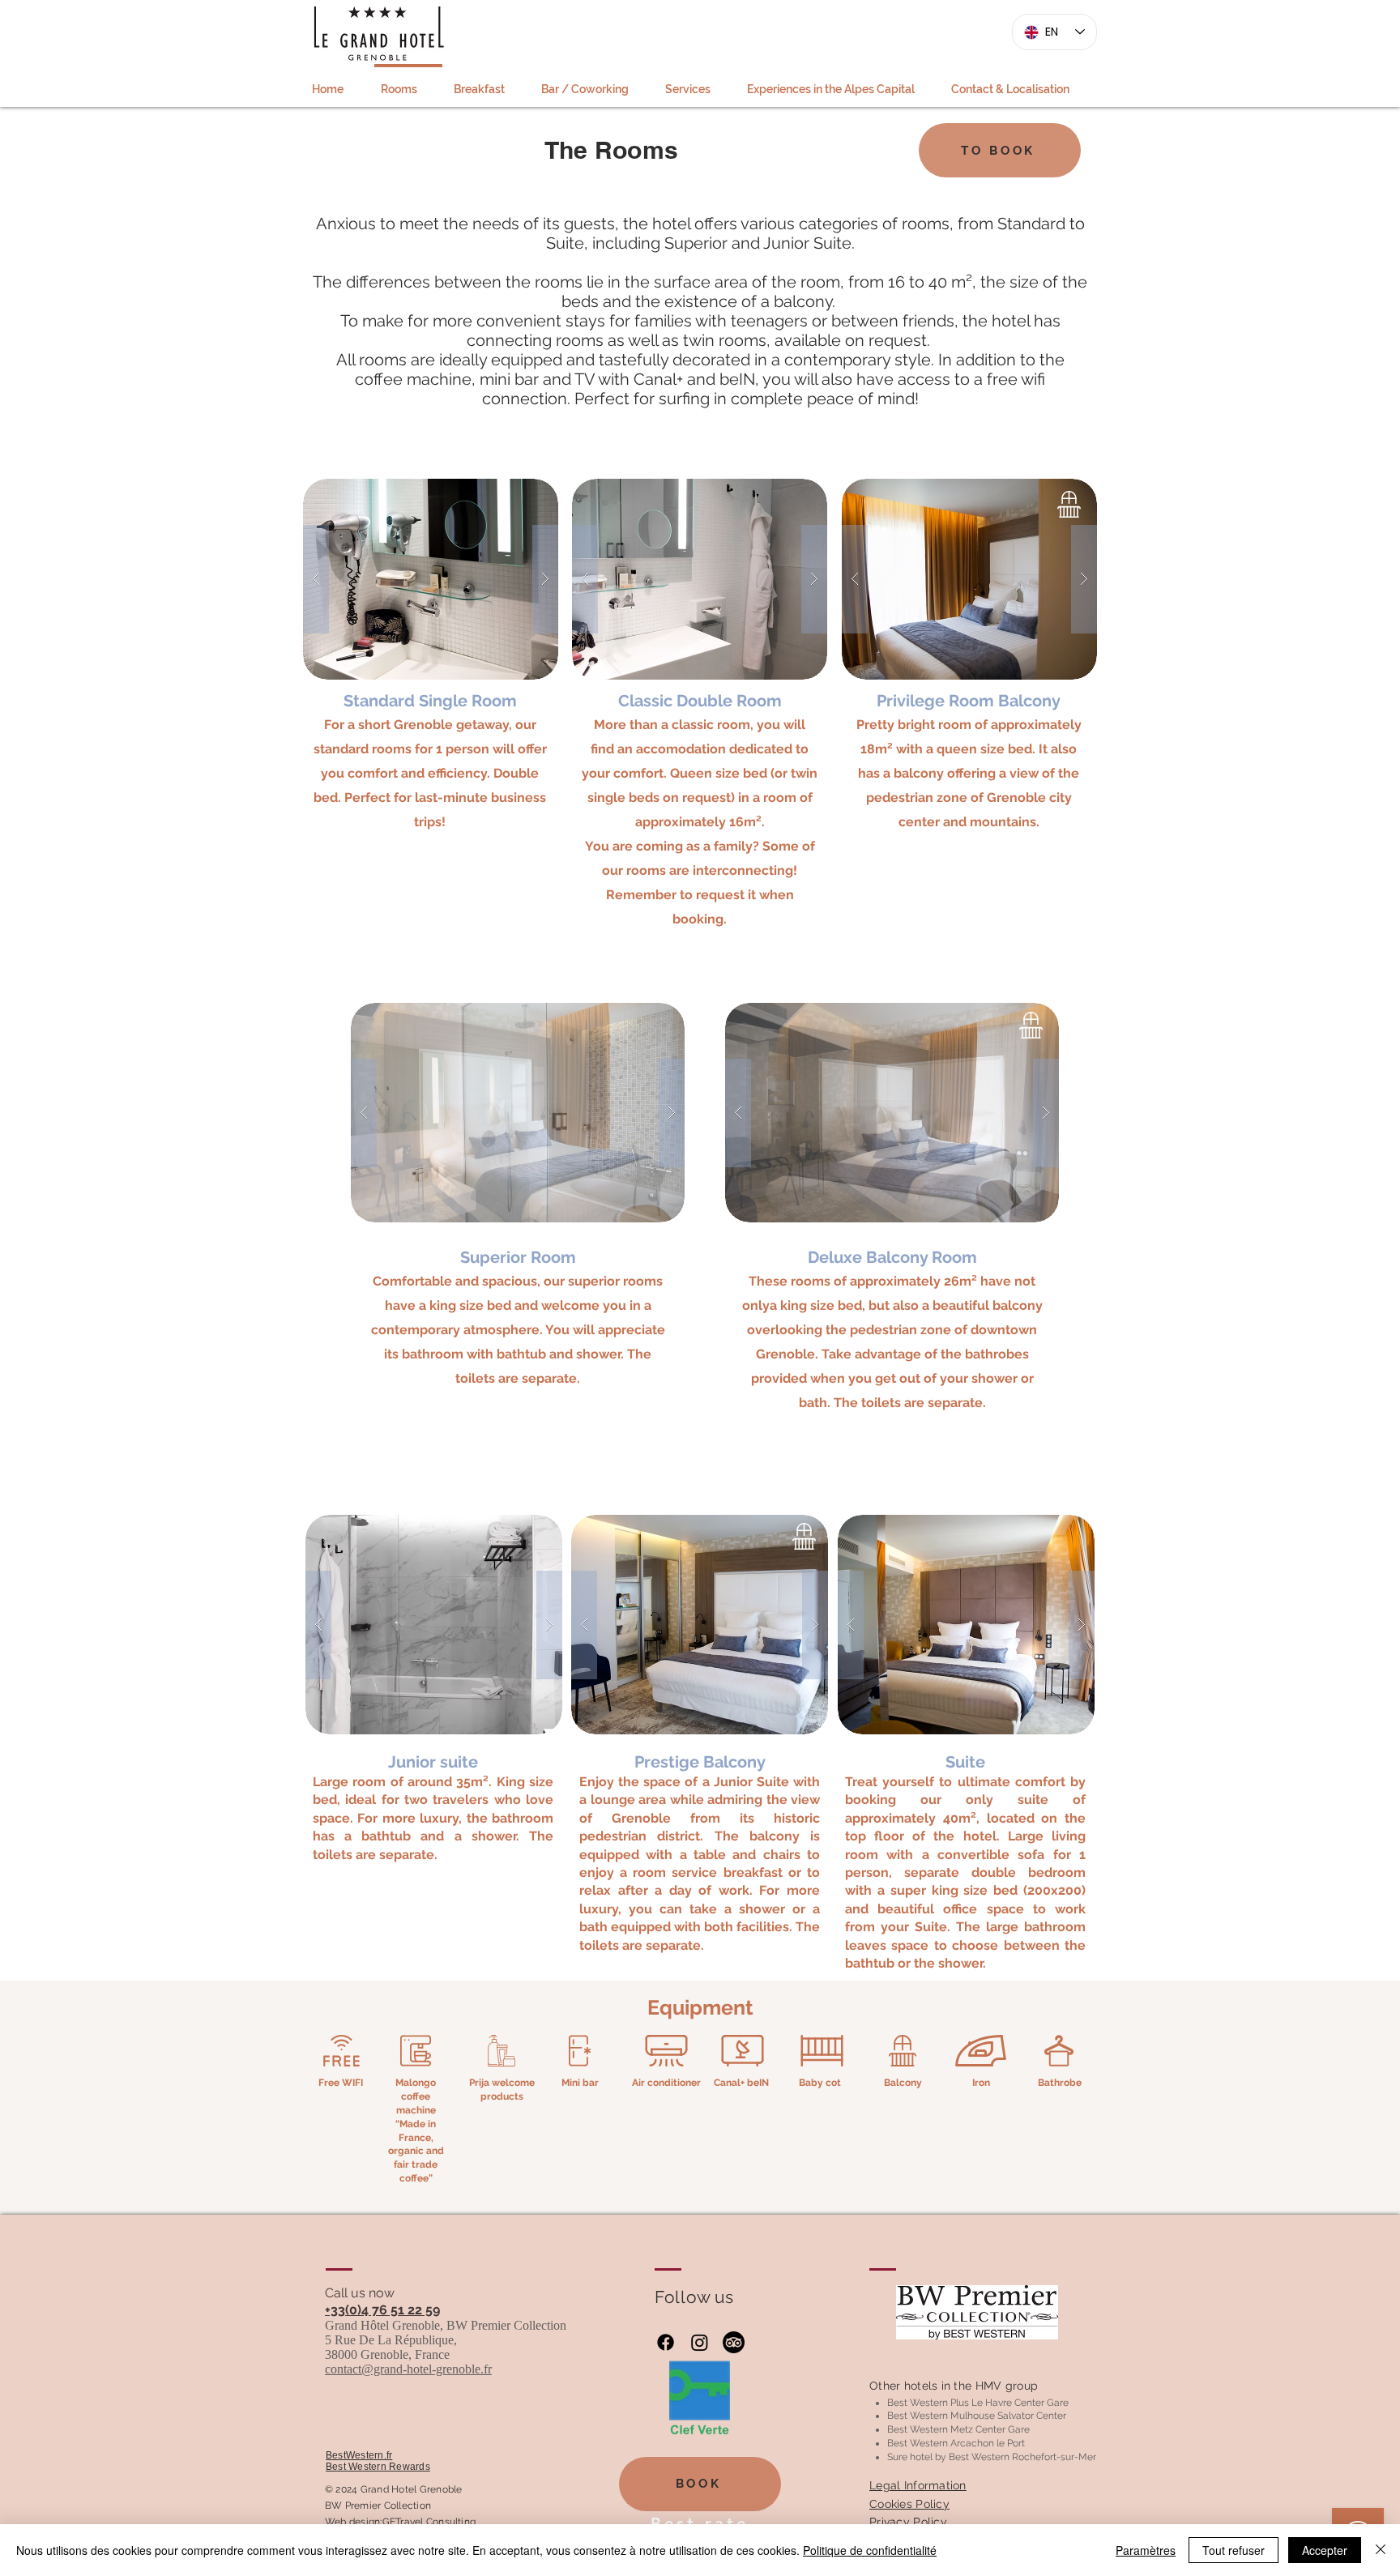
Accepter (1325, 2550)
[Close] (1381, 2550)
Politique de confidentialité (870, 2550)
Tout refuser (1234, 2550)
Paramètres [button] (1146, 2550)
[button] (431, 579)
